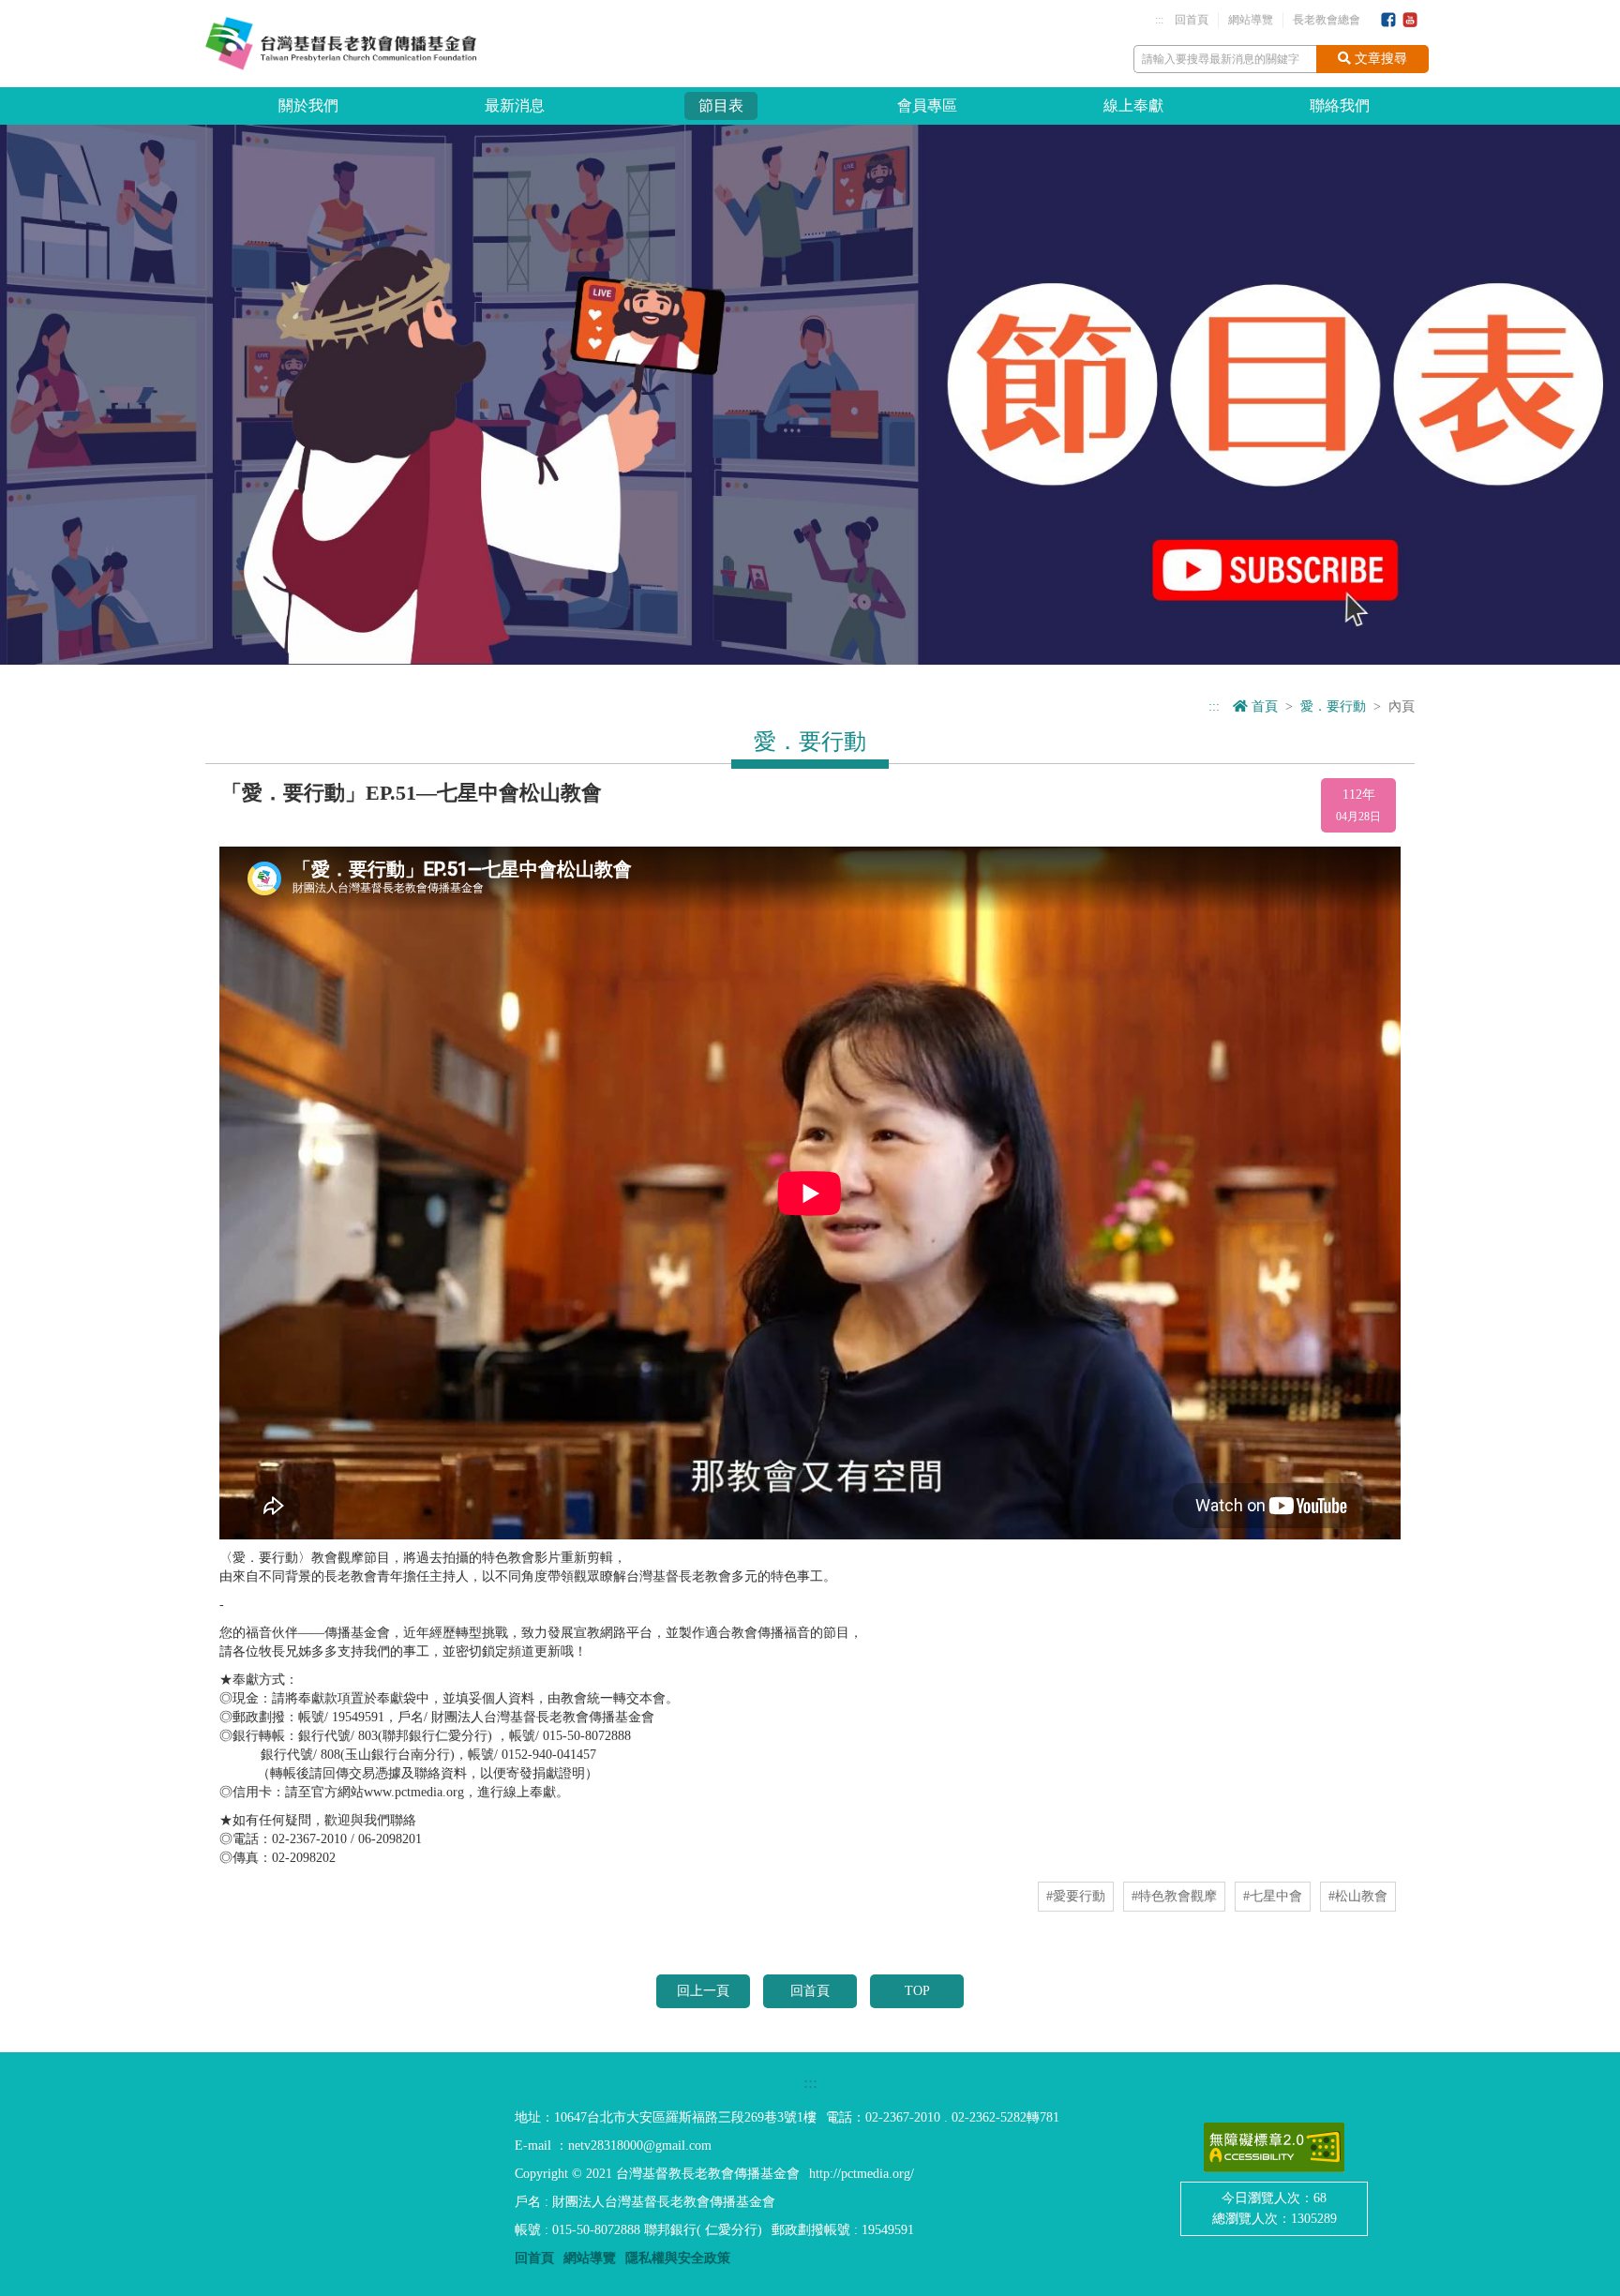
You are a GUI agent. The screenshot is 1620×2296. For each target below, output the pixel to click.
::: (1159, 20)
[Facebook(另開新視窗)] (1388, 21)
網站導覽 (1251, 20)
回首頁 (1192, 20)
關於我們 (308, 105)
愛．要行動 (1333, 706)
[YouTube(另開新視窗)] (1410, 21)
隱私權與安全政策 (678, 2258)
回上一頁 (703, 1991)
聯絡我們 (1340, 105)
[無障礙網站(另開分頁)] (1274, 2147)
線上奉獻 (1133, 105)
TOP (917, 1991)
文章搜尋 (1379, 59)
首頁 (1263, 706)
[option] (810, 395)
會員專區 (927, 105)
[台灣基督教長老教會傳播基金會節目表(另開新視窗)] (810, 394)
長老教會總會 (1327, 20)
